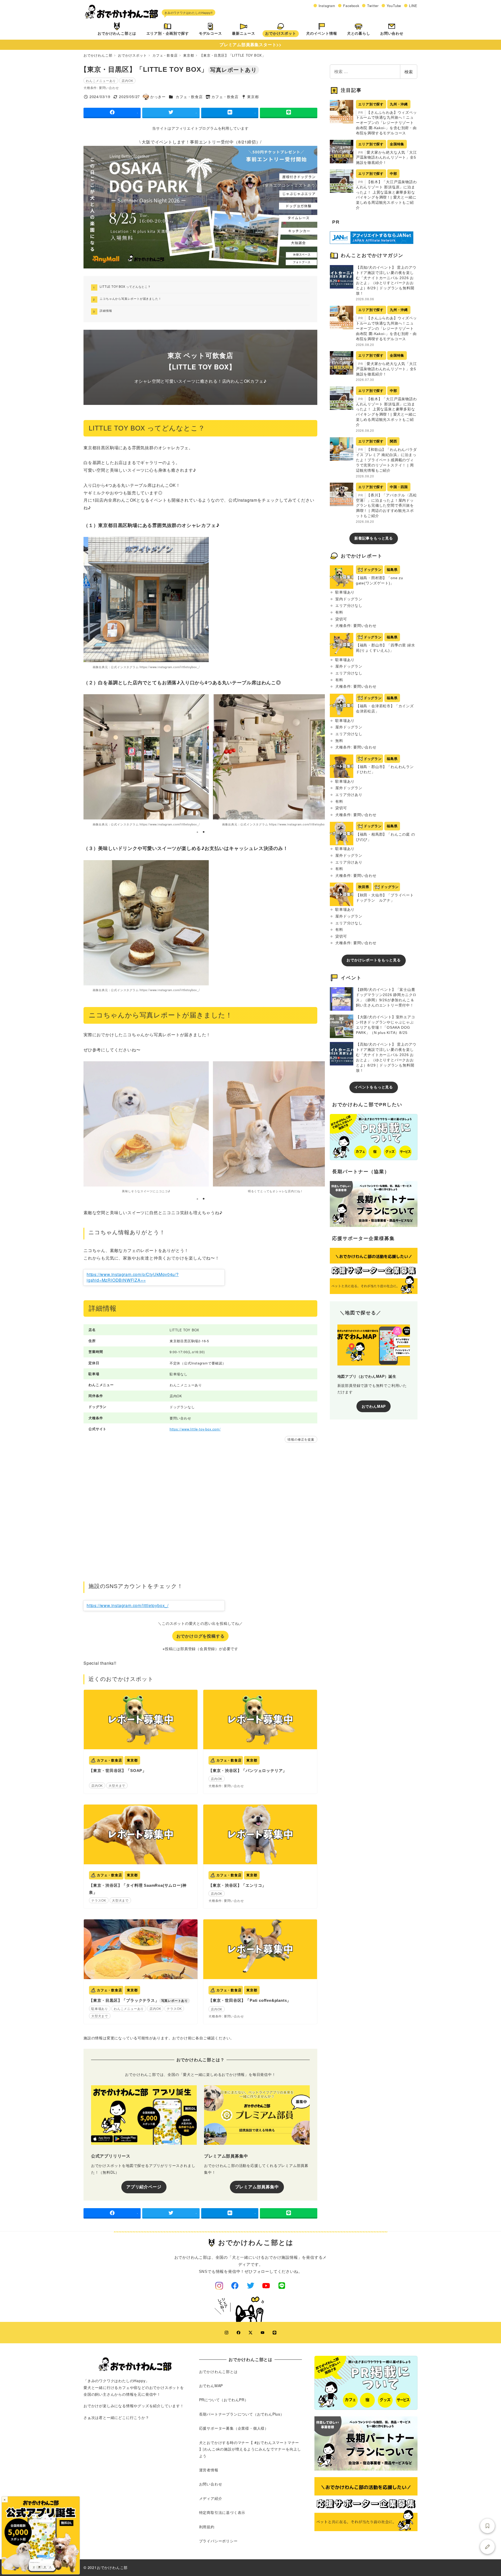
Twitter (373, 6)
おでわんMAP (374, 1406)
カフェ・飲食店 (189, 97)
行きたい (487, 2526)
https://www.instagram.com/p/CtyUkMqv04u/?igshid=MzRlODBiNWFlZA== (133, 1277)
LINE (413, 6)
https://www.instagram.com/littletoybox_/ (128, 1605)
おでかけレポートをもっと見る (374, 960)
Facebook (351, 6)
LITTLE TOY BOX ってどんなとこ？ (125, 286)
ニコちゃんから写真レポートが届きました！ (130, 298)
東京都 (253, 97)
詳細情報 (106, 310)
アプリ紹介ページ (144, 2187)
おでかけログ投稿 (487, 2547)
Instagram (327, 6)
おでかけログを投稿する (201, 1636)
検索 (409, 72)
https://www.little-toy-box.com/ (195, 1429)
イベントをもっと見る (374, 1087)
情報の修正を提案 (301, 1439)
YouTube (394, 6)
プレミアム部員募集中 (257, 2187)
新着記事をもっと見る (374, 538)
